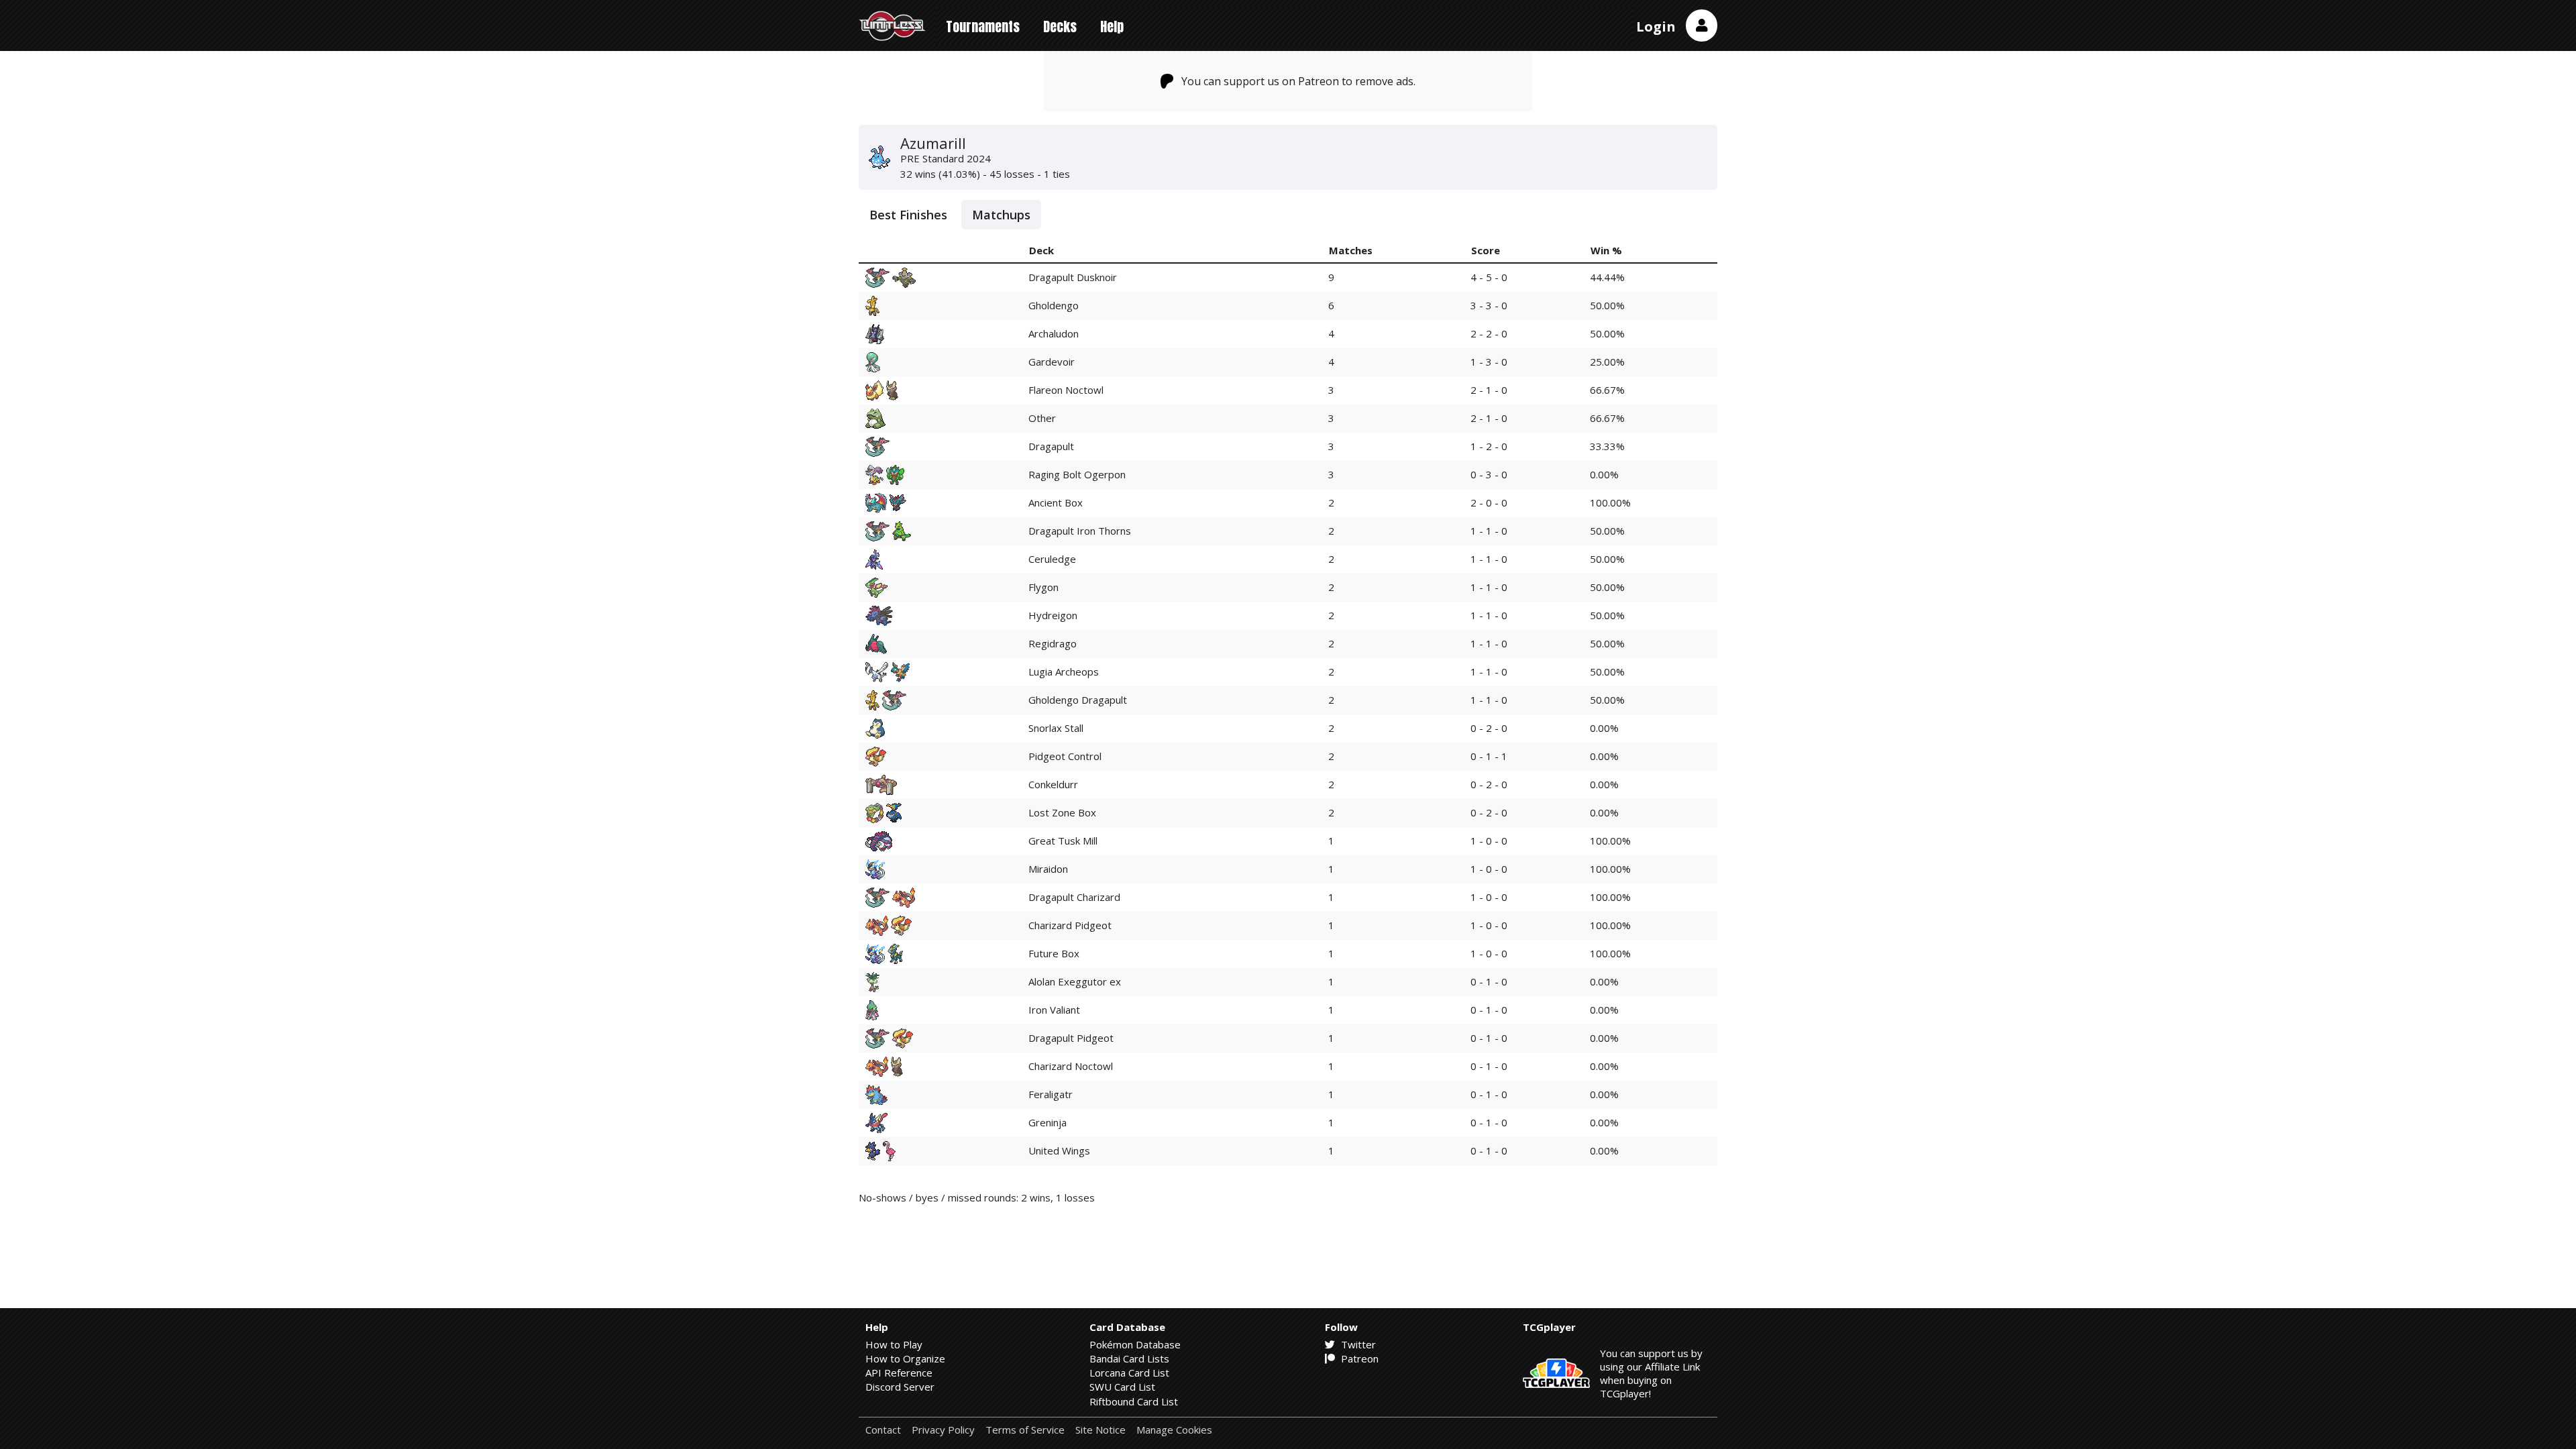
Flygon (1043, 587)
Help (1112, 26)
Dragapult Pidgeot (1071, 1038)
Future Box (1054, 953)
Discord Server (900, 1387)
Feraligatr (1051, 1094)
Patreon (1358, 1358)
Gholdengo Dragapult (1078, 700)
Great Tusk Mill (1063, 841)
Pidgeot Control (1065, 756)
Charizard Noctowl (1071, 1066)
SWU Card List (1122, 1387)
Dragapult (1051, 446)
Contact (883, 1430)
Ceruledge (1052, 559)
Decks (1060, 26)
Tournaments (983, 26)
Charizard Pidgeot (1070, 925)
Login (1656, 26)
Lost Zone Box (1062, 812)
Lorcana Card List (1129, 1373)
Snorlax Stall (1056, 728)
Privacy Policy (943, 1430)
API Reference (899, 1373)
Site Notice (1101, 1430)
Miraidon (1048, 869)
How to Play (894, 1344)
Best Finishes (908, 215)
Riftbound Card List (1134, 1401)
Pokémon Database (1135, 1344)
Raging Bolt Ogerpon (1077, 474)
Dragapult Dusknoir (1073, 277)
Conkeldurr (1053, 784)
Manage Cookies (1174, 1430)
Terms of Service (1025, 1430)
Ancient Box (1056, 502)
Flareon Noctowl (1066, 390)
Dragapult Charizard (1074, 897)
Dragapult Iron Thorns (1080, 531)
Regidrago (1053, 643)
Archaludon (1054, 333)
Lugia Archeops (1064, 672)
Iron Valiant (1054, 1010)
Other (1042, 418)
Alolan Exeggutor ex (1075, 981)
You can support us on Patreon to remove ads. (1298, 81)
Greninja (1048, 1122)
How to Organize (905, 1358)
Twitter (1357, 1344)
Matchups (1001, 215)
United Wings (1059, 1150)
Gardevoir (1052, 362)
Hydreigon (1053, 615)
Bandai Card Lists (1129, 1358)
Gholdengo (1054, 305)
